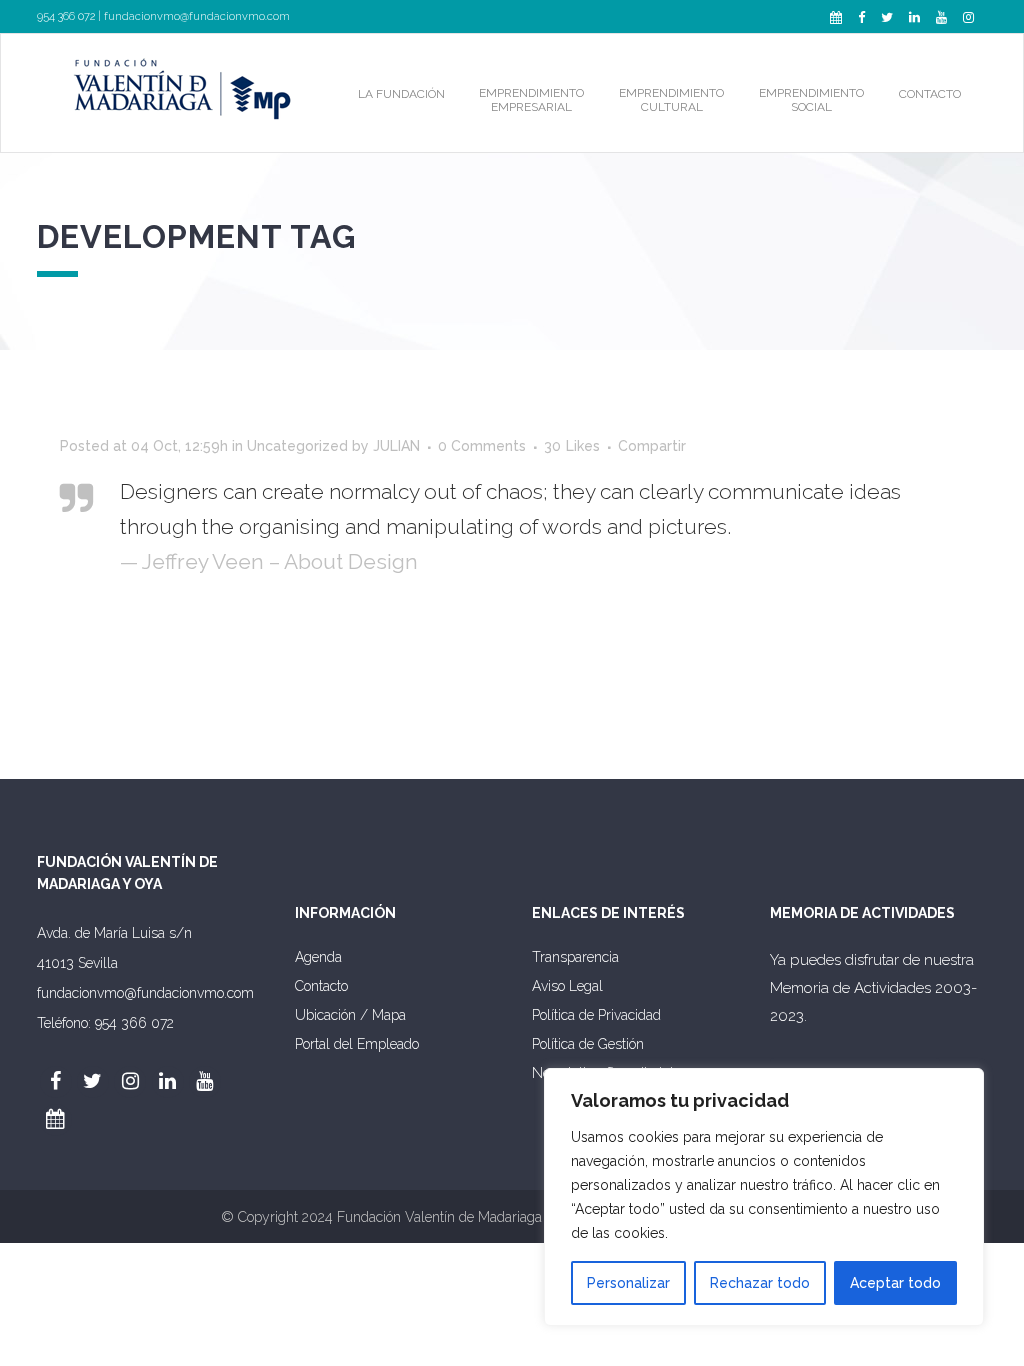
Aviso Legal (567, 986)
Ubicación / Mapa (350, 1015)
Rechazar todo (760, 1283)
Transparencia (575, 957)
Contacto (321, 986)
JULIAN (396, 446)
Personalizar (628, 1283)
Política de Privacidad (596, 1015)
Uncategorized (297, 446)
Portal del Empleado (357, 1044)
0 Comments (482, 446)
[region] (764, 1197)
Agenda (318, 957)
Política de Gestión (588, 1044)
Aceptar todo (895, 1283)
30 (572, 446)
